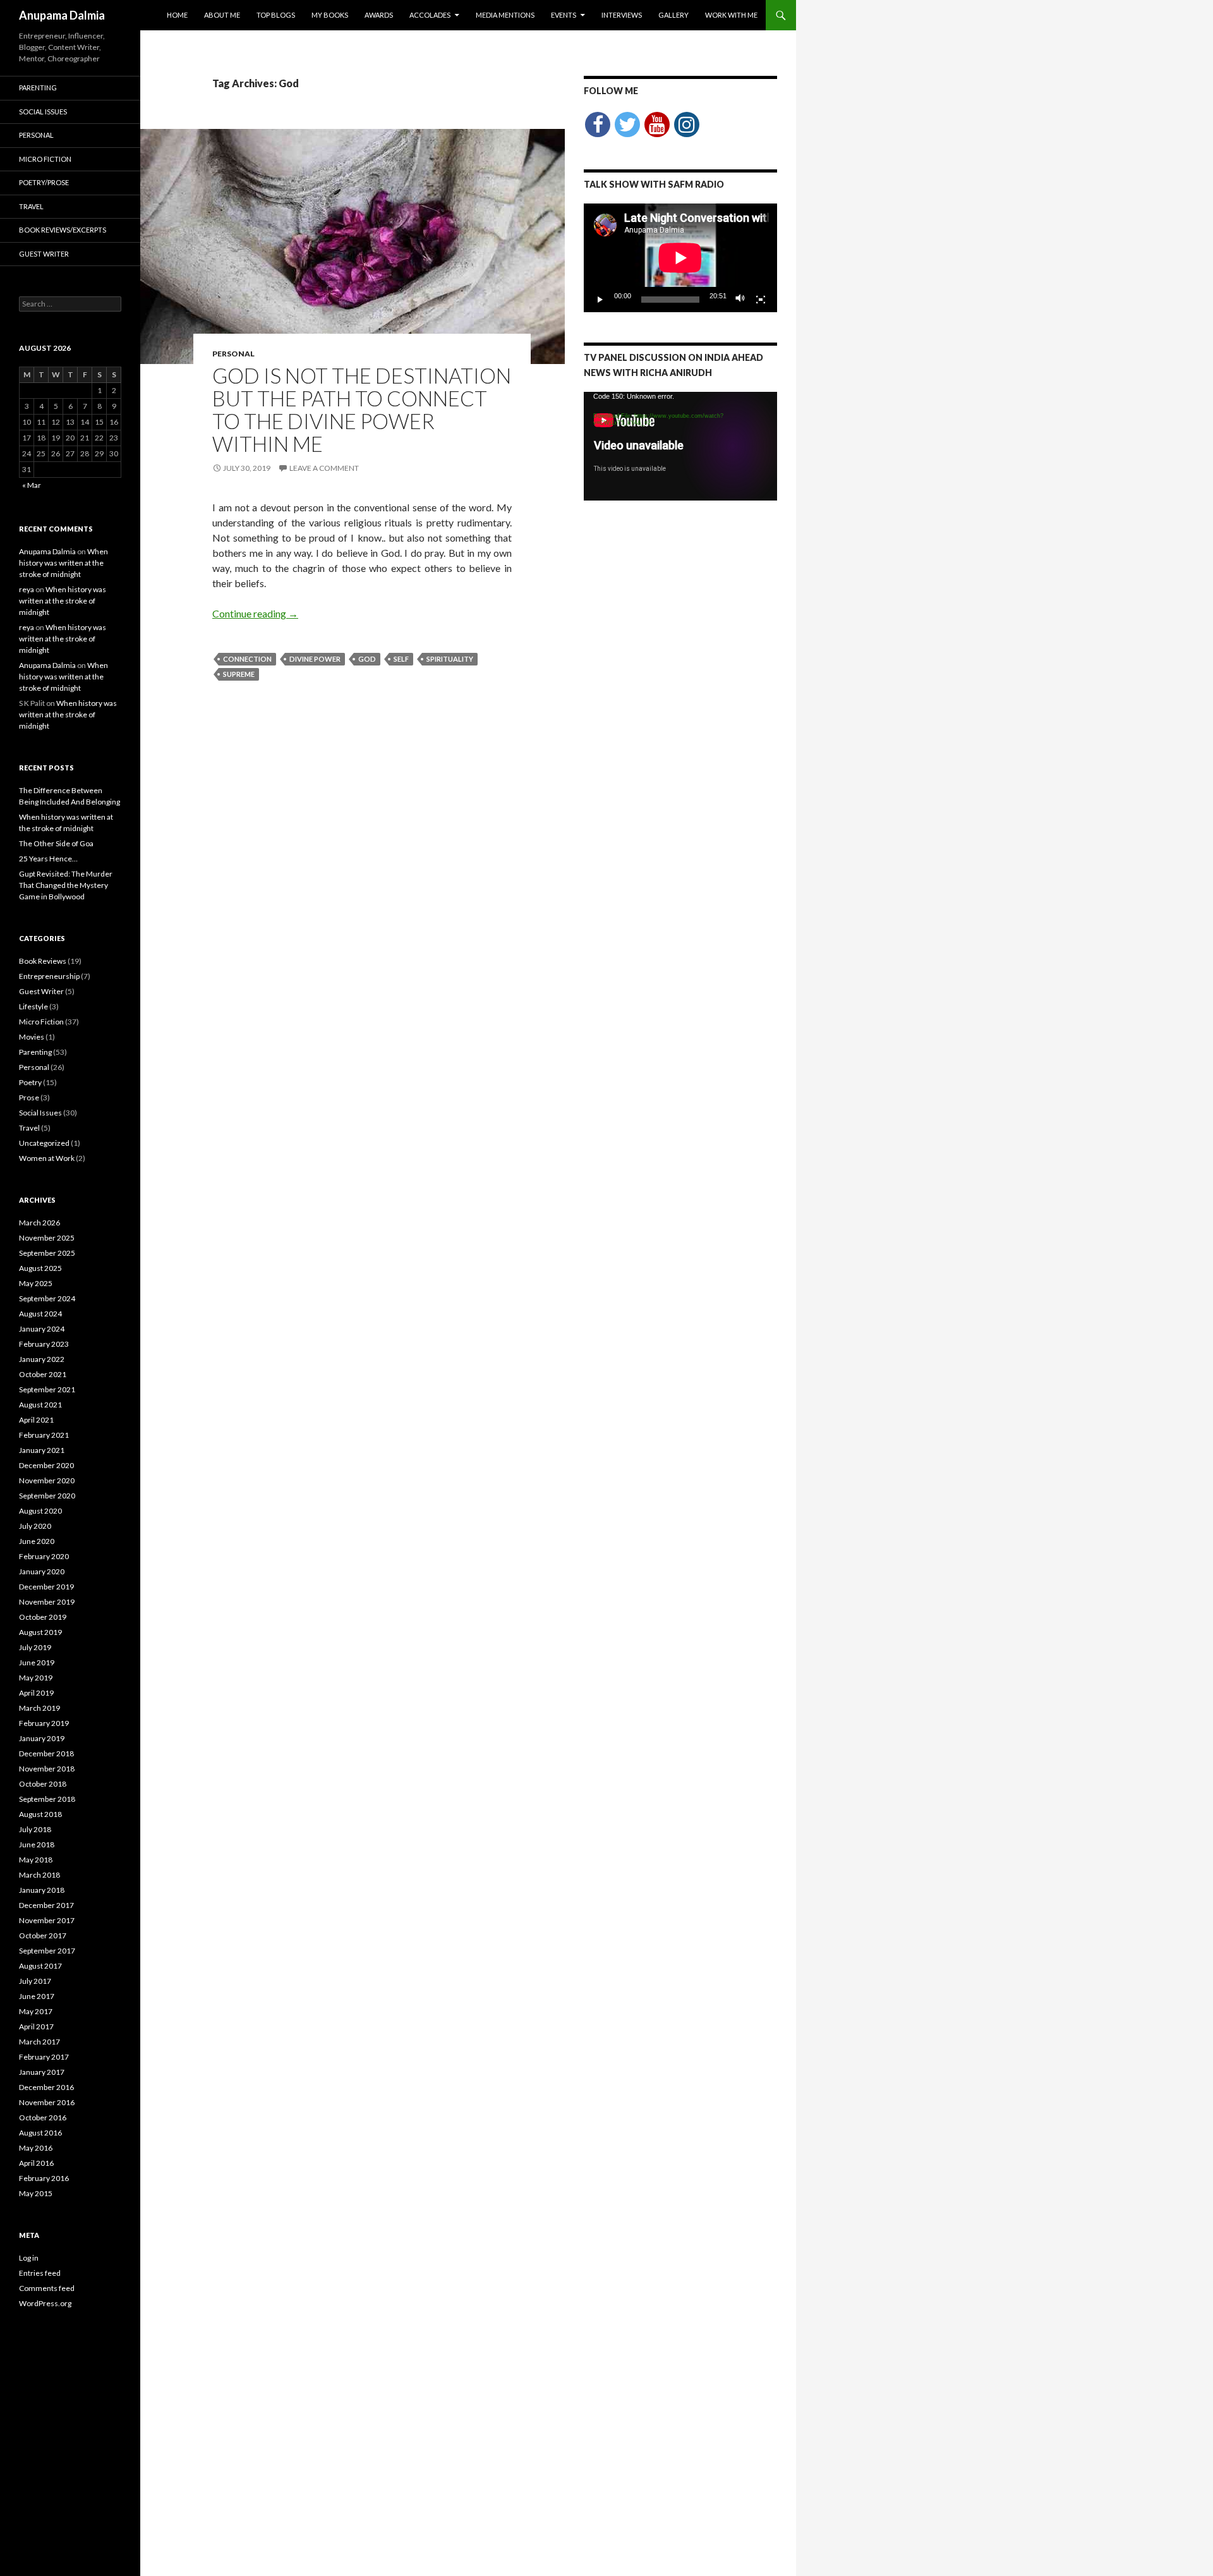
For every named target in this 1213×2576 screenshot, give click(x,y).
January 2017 (42, 2072)
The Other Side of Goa (56, 843)
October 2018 (43, 1784)
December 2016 (46, 2087)
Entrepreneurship (49, 976)
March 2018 (39, 1875)
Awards (379, 15)
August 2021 (40, 1405)
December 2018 (46, 1753)
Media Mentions (505, 15)
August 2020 (40, 1511)
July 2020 (35, 1526)
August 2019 (40, 1632)
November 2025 (47, 1238)
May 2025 (36, 1283)
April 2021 (36, 1420)
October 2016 (43, 2117)
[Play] (600, 300)
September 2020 (47, 1496)
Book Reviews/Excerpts (63, 230)
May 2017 (36, 2011)
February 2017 (44, 2057)
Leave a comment (324, 468)
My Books (330, 15)
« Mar (32, 485)
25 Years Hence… (48, 859)
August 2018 (40, 1814)
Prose (29, 1097)
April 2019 (36, 1693)
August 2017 (40, 1966)
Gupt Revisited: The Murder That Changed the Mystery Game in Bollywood (66, 885)
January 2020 (42, 1571)
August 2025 (40, 1268)
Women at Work (47, 1158)
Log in (29, 2258)
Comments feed (47, 2288)
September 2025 (47, 1253)
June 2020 (37, 1541)
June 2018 (37, 1844)
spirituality (450, 659)
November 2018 (47, 1769)
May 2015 (36, 2193)
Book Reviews (43, 961)
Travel (31, 206)
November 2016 (47, 2102)
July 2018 (35, 1829)
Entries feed (40, 2273)
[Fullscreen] (761, 300)
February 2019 (44, 1723)
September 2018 (47, 1799)
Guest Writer (44, 254)
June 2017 (37, 1996)
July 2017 (35, 1981)
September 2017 (47, 1951)
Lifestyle (33, 1006)
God (367, 659)
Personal (233, 354)
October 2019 (43, 1617)
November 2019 (47, 1602)
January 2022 (42, 1359)
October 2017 (43, 1935)
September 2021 (47, 1389)
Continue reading (255, 613)
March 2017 (39, 2042)
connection (247, 659)
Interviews (622, 15)
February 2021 (44, 1435)
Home (177, 15)
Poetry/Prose (44, 182)
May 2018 (36, 1860)
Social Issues (43, 112)
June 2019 (37, 1662)
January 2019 (42, 1738)
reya (27, 589)
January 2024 (42, 1329)
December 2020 (46, 1465)
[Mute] (740, 300)
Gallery (673, 15)
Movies (32, 1037)
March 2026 (39, 1223)
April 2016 (36, 2163)
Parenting (38, 88)
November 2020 (47, 1480)
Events (564, 15)
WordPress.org (45, 2303)
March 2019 (39, 1708)
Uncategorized (44, 1143)
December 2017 (46, 1905)
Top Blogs (276, 15)
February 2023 (44, 1344)
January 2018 (42, 1890)
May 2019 (36, 1678)
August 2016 (40, 2133)
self (401, 659)
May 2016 (36, 2148)
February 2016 (44, 2178)
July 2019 (35, 1647)
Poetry (30, 1082)
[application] (680, 258)
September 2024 (47, 1298)
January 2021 (42, 1450)
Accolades (430, 15)
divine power (315, 659)
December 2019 (46, 1587)
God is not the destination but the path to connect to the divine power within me (362, 410)
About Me (222, 15)
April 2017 (36, 2026)
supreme (239, 674)
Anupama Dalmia (62, 15)
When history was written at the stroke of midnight (63, 563)
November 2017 (47, 1920)
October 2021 (43, 1374)
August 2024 (40, 1314)
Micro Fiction (45, 159)
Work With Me (731, 15)
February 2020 (44, 1556)
